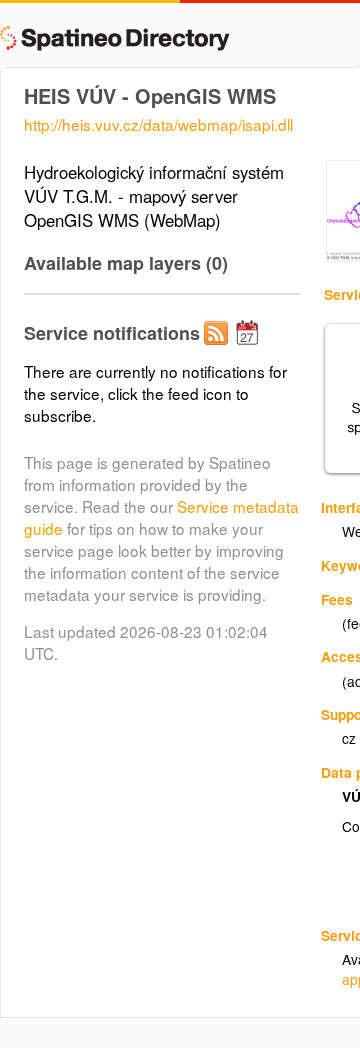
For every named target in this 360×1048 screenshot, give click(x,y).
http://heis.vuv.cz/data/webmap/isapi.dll (158, 124)
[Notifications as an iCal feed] (250, 349)
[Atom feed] (219, 349)
